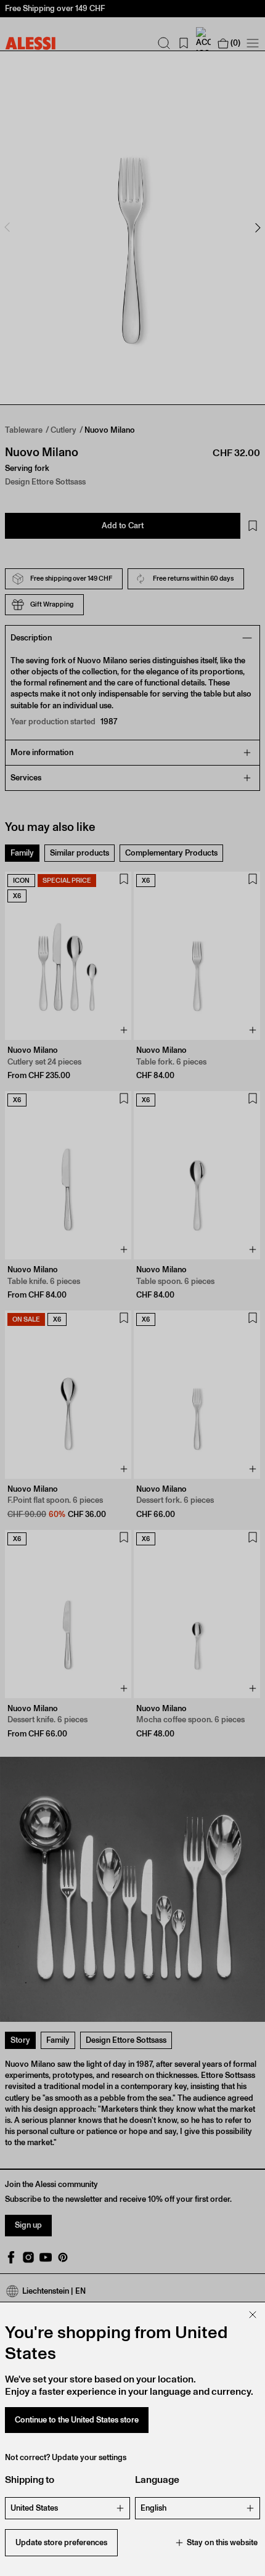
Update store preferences (61, 2542)
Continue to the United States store (77, 2420)
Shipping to (30, 2480)
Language (157, 2480)
